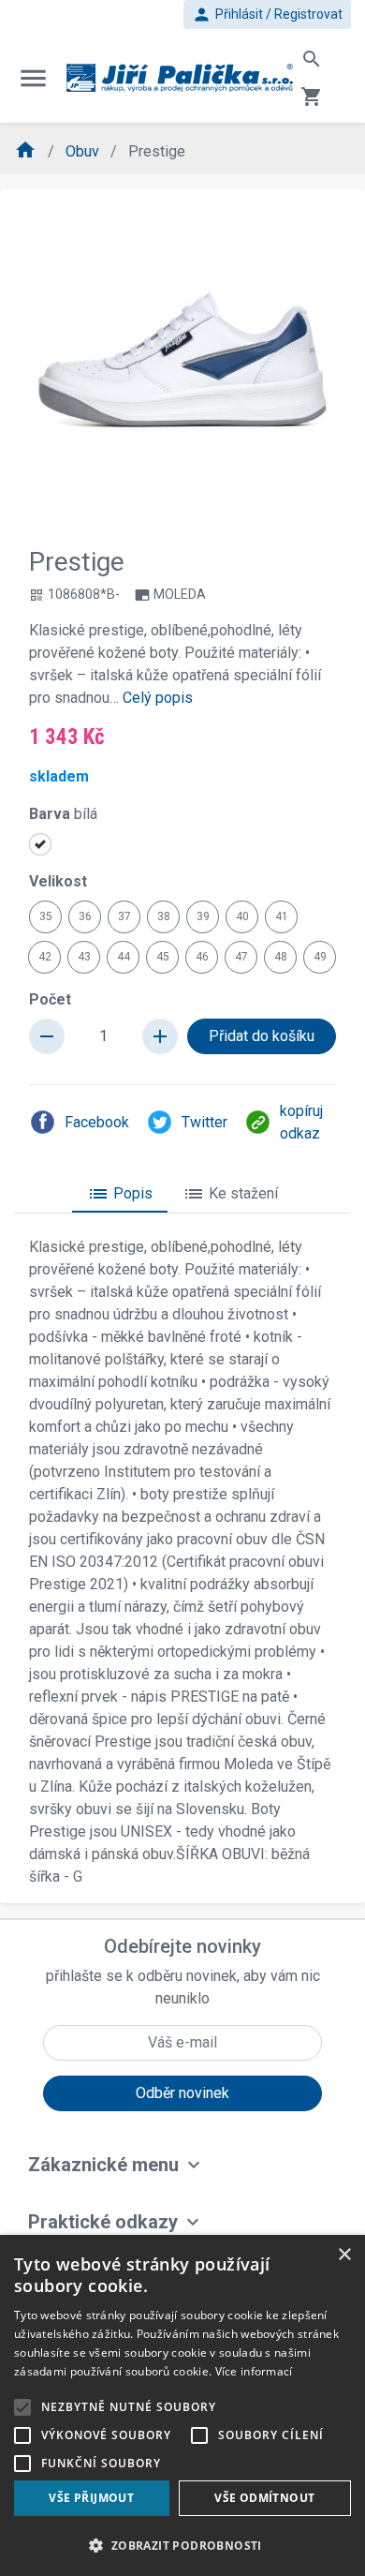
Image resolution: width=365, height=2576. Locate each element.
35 (46, 916)
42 (45, 957)
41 (282, 916)
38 (164, 916)
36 (85, 916)
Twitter (204, 1122)
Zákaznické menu (103, 2165)
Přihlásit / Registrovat (267, 15)
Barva (63, 814)
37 (124, 916)
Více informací (254, 2371)
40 (242, 916)
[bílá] (40, 844)
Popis (120, 1194)
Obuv (84, 151)
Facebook (97, 1122)
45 (163, 957)
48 (281, 957)
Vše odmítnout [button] (264, 2498)
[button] (182, 2545)
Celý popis (158, 698)
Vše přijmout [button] (91, 2498)
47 (241, 957)
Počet (50, 999)
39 (203, 916)
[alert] (182, 2405)
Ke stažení (230, 1194)
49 (320, 957)
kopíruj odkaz (301, 1122)
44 (124, 957)
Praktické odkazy (103, 2222)
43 (84, 957)
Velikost (58, 881)
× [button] (344, 2255)
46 (202, 957)
